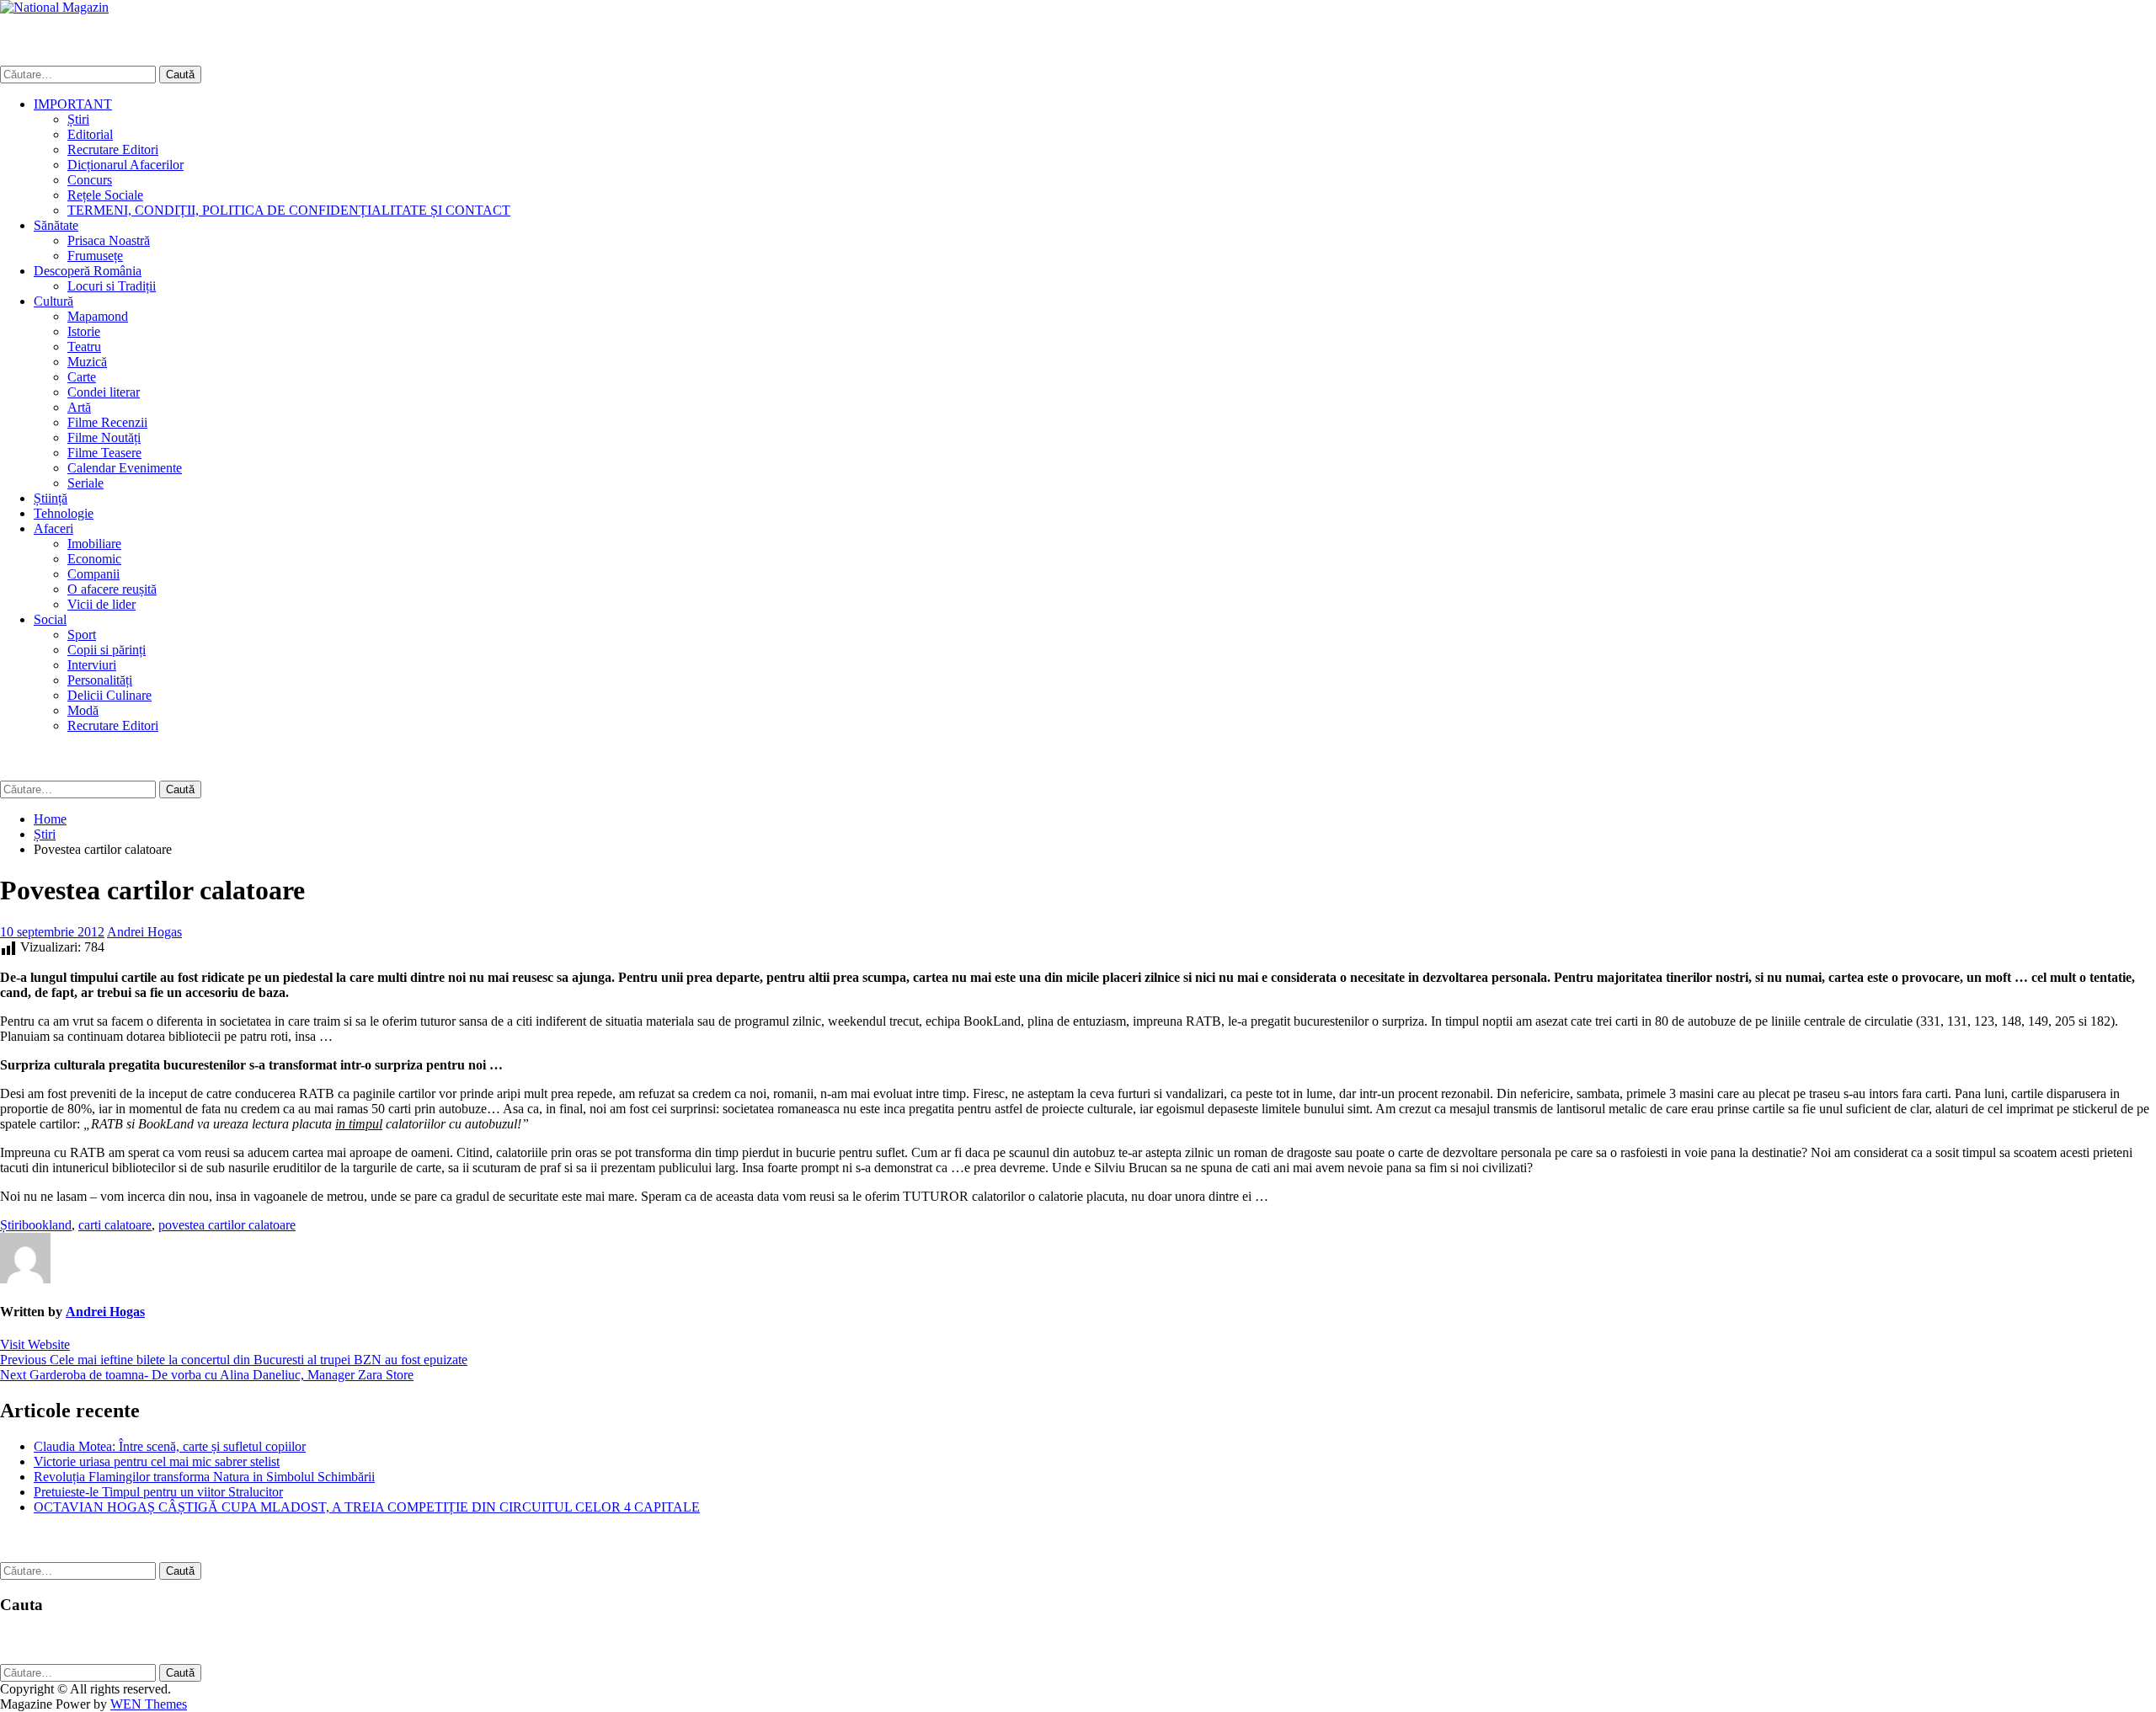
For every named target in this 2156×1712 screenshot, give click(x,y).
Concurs (90, 180)
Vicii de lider (101, 604)
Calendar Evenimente (125, 468)
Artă (79, 407)
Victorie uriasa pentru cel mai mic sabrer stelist (157, 1461)
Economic (94, 559)
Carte (82, 377)
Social (50, 619)
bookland (47, 1225)
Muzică (87, 362)
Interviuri (92, 665)
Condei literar (104, 392)
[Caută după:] (80, 74)
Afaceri (53, 528)
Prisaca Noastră (109, 240)
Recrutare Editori (113, 149)
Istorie (84, 331)
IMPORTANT (73, 104)
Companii (93, 574)
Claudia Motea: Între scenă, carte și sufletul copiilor (170, 1446)
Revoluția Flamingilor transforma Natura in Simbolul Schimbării (204, 1477)
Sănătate (56, 225)
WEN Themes (149, 1704)
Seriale (85, 483)
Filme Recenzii (107, 422)
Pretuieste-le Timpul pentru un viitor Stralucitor (158, 1492)
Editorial (90, 134)
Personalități (100, 680)
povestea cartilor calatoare (227, 1225)
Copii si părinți (107, 650)
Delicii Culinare (109, 695)
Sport (82, 635)
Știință (51, 498)
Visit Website (35, 1344)
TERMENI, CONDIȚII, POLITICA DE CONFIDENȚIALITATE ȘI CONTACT (289, 210)
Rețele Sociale (105, 195)
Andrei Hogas (144, 932)
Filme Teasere (104, 453)
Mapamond (98, 316)
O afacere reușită (112, 589)
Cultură (53, 301)
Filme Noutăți (104, 437)
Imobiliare (94, 544)
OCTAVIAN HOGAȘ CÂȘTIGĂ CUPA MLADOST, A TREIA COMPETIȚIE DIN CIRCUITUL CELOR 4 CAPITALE (367, 1507)
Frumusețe (95, 256)
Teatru (84, 347)
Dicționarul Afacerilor (125, 165)
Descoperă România (88, 271)
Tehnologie (64, 513)
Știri (78, 119)
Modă (83, 710)
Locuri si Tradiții (112, 286)
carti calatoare (115, 1225)
